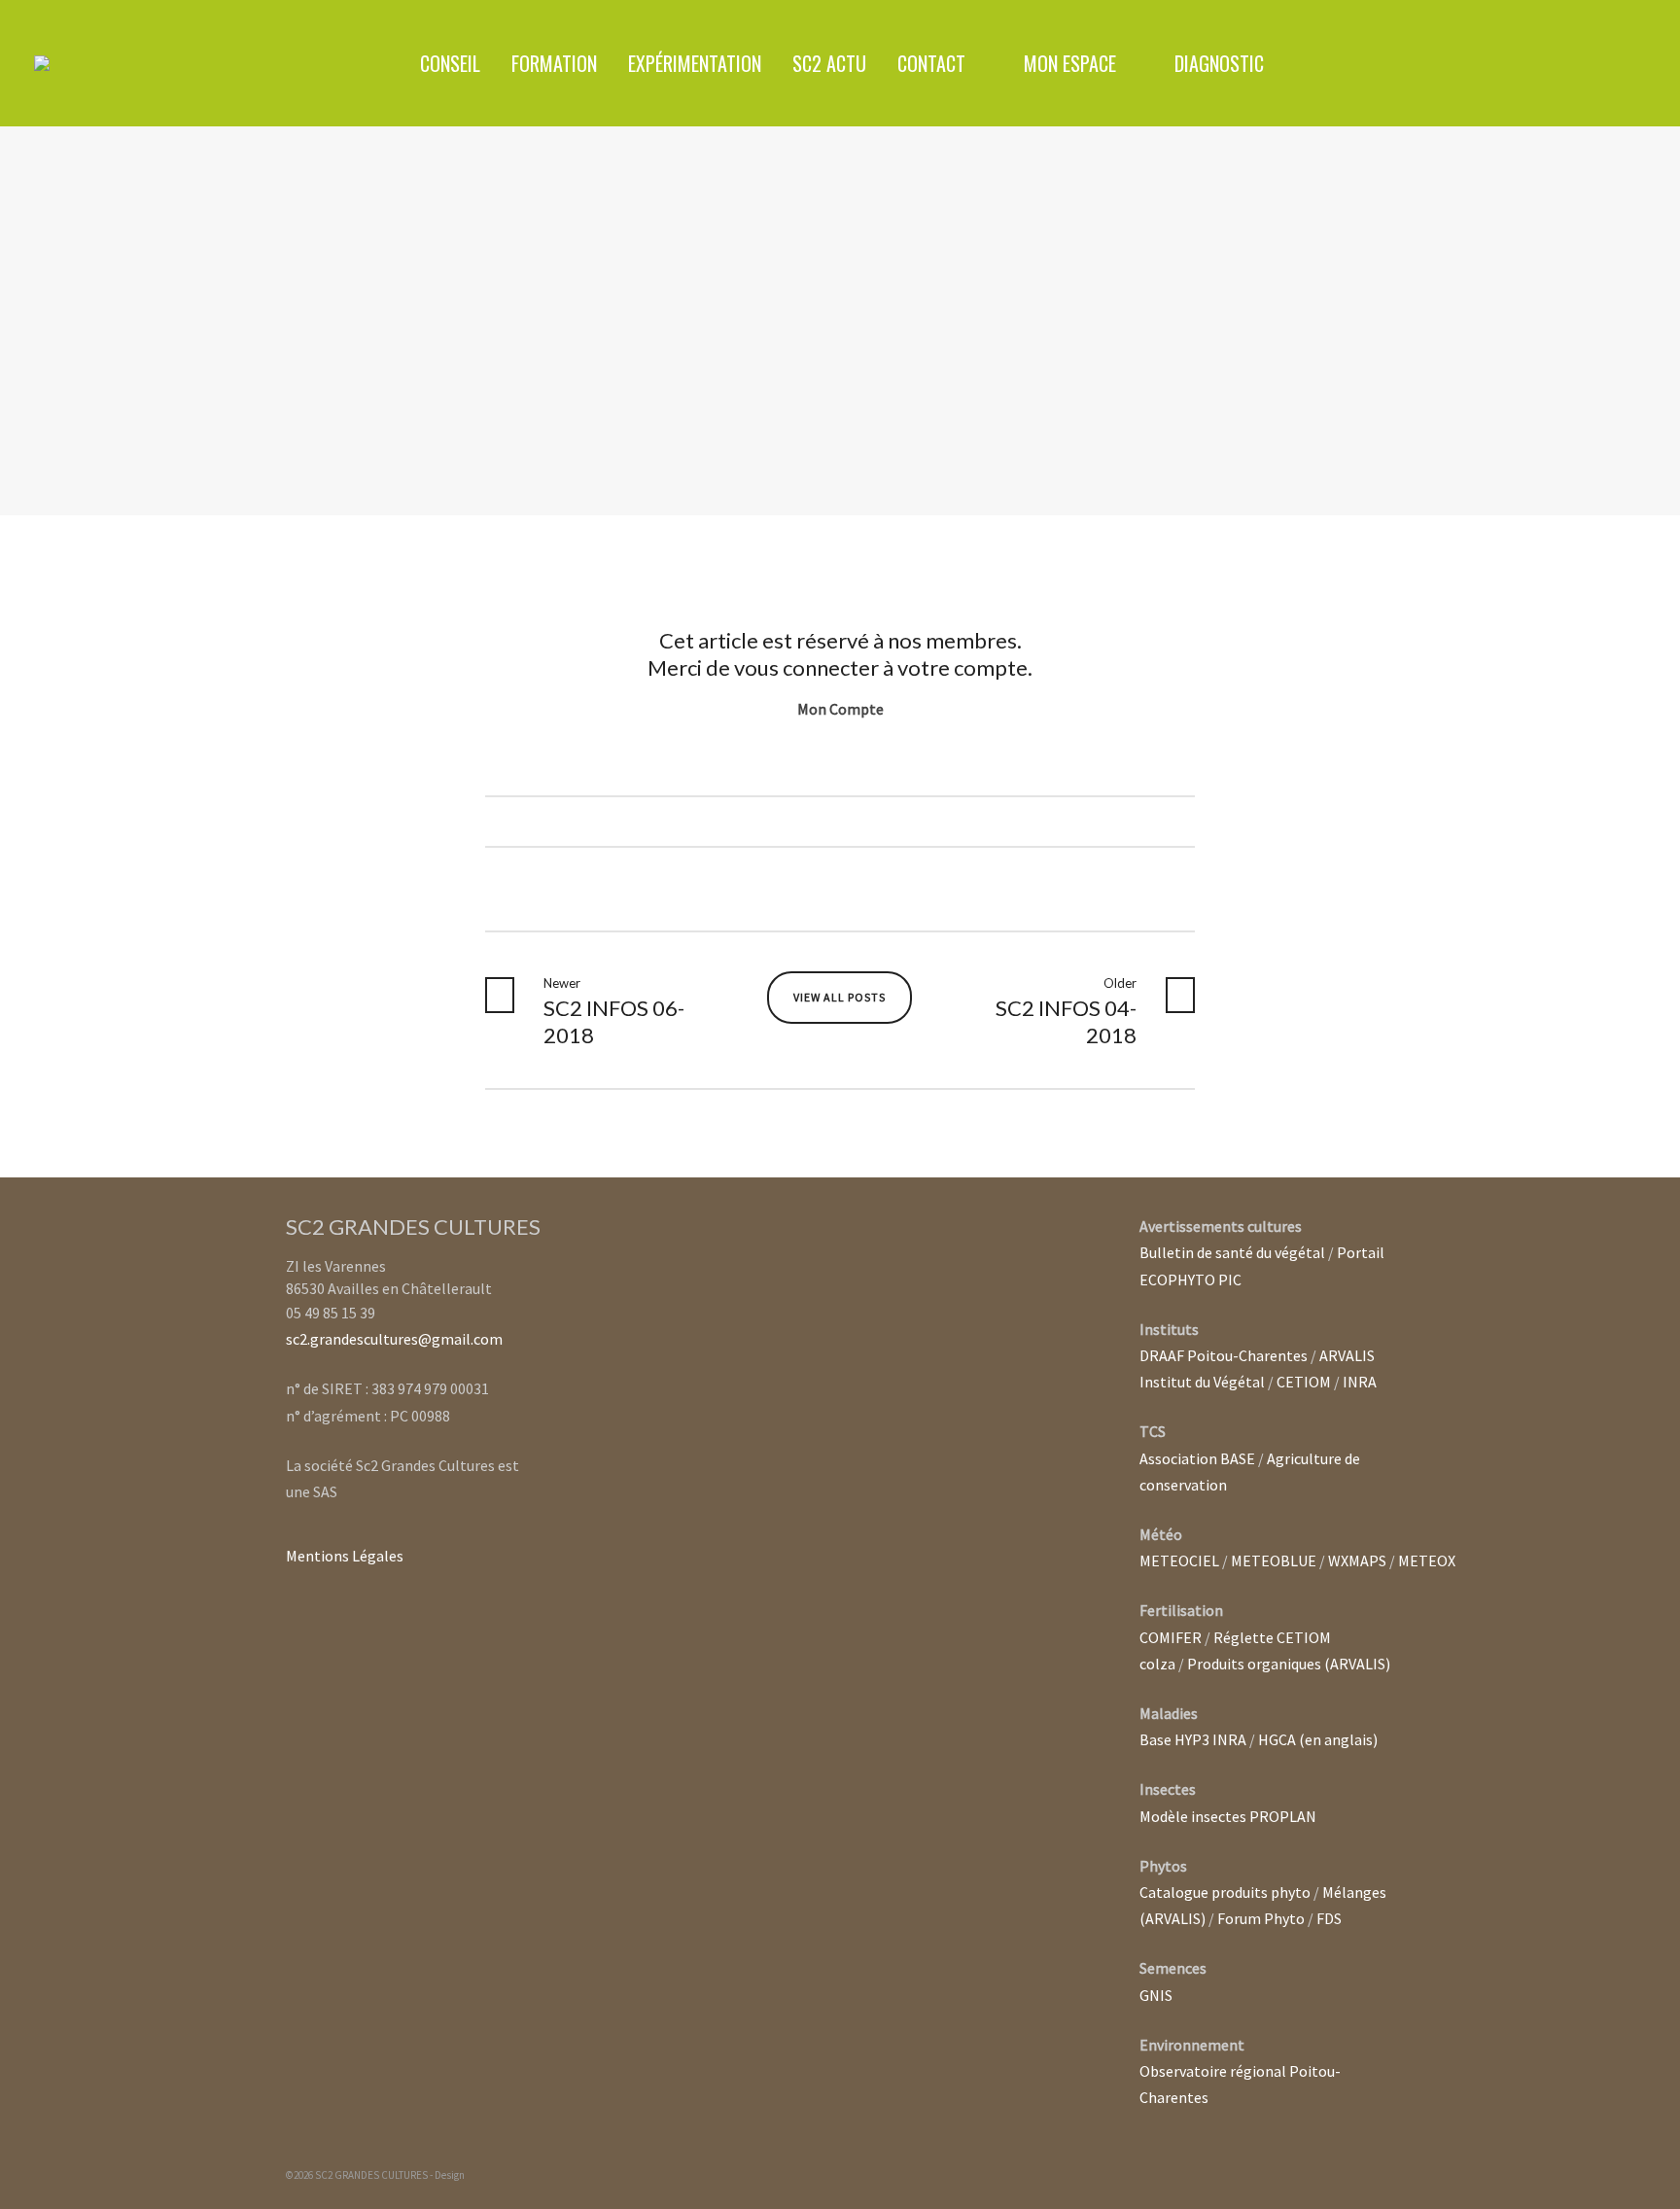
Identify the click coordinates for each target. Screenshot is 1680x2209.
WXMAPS (1357, 1560)
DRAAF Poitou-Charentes (1224, 1355)
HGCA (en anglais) (1318, 1739)
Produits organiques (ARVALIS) (1289, 1664)
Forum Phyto (1261, 1918)
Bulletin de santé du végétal (1232, 1252)
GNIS (1156, 1995)
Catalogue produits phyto (1225, 1892)
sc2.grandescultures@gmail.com (394, 1339)
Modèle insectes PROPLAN (1228, 1816)
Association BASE (1197, 1458)
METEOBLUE (1274, 1560)
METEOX (1427, 1560)
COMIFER (1171, 1637)
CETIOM (1304, 1382)
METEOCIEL (1179, 1560)
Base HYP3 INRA (1193, 1739)
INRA (1360, 1382)
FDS (1329, 1918)
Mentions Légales (345, 1556)
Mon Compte (840, 709)
